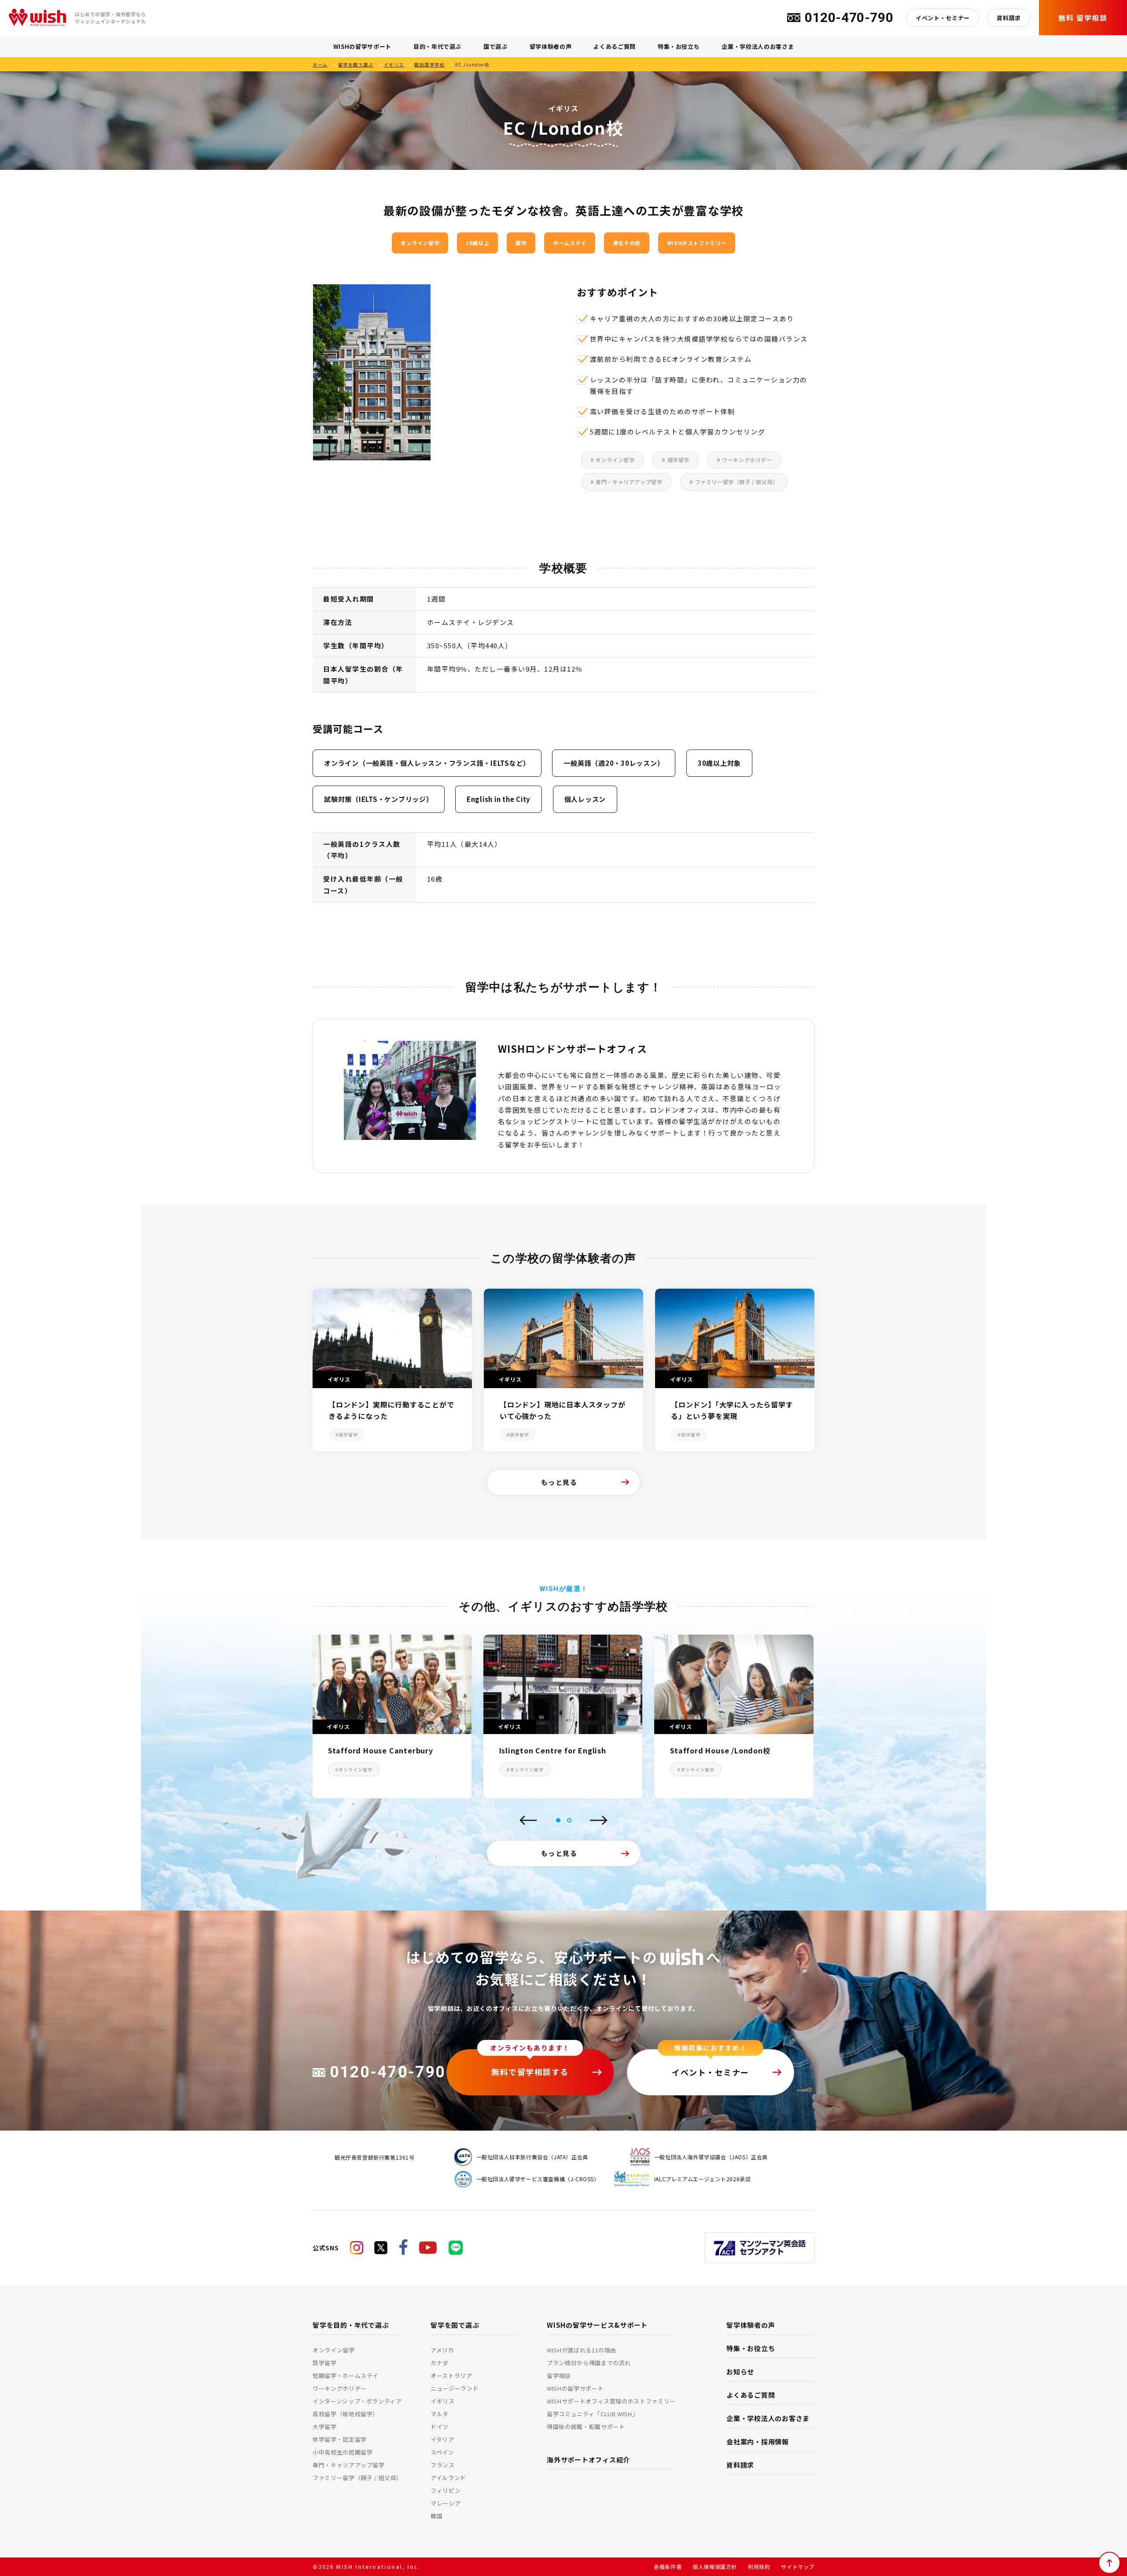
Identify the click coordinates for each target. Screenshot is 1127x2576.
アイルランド (448, 2478)
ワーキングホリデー (340, 2388)
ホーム (320, 64)
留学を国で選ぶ (356, 64)
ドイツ (440, 2427)
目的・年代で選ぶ (437, 46)
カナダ (440, 2363)
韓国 (436, 2516)
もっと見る (559, 1482)
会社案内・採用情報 (758, 2442)
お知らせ (740, 2372)
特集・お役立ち (679, 46)
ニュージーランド (455, 2388)
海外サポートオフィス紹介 (588, 2460)
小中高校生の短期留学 (343, 2452)
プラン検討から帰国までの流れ (589, 2363)
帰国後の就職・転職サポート (586, 2427)
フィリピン (446, 2490)
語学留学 (325, 2363)
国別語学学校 (429, 64)
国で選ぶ (495, 46)
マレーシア (446, 2503)
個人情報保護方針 (715, 2567)
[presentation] (528, 1821)
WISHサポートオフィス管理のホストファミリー (611, 2401)
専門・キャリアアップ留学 (349, 2465)
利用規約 (759, 2567)
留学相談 (559, 2376)
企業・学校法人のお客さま (758, 46)
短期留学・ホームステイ (346, 2376)
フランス (443, 2465)
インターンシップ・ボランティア (357, 2401)
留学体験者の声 (551, 46)
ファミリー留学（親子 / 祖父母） (357, 2478)
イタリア (442, 2439)
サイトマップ (798, 2567)
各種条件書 (668, 2567)
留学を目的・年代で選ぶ (351, 2325)
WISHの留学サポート (362, 46)
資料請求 (1009, 18)
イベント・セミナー (943, 18)
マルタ (440, 2414)
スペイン (442, 2452)
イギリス (394, 64)
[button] (558, 1820)
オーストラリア (451, 2376)
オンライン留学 (334, 2350)
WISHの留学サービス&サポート (597, 2325)
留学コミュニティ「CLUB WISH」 (592, 2414)
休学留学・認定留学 (340, 2439)
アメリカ (442, 2350)
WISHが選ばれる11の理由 (582, 2350)
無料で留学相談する (530, 2072)
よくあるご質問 (615, 46)
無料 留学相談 (1083, 18)
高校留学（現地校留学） (346, 2414)
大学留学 (325, 2427)
